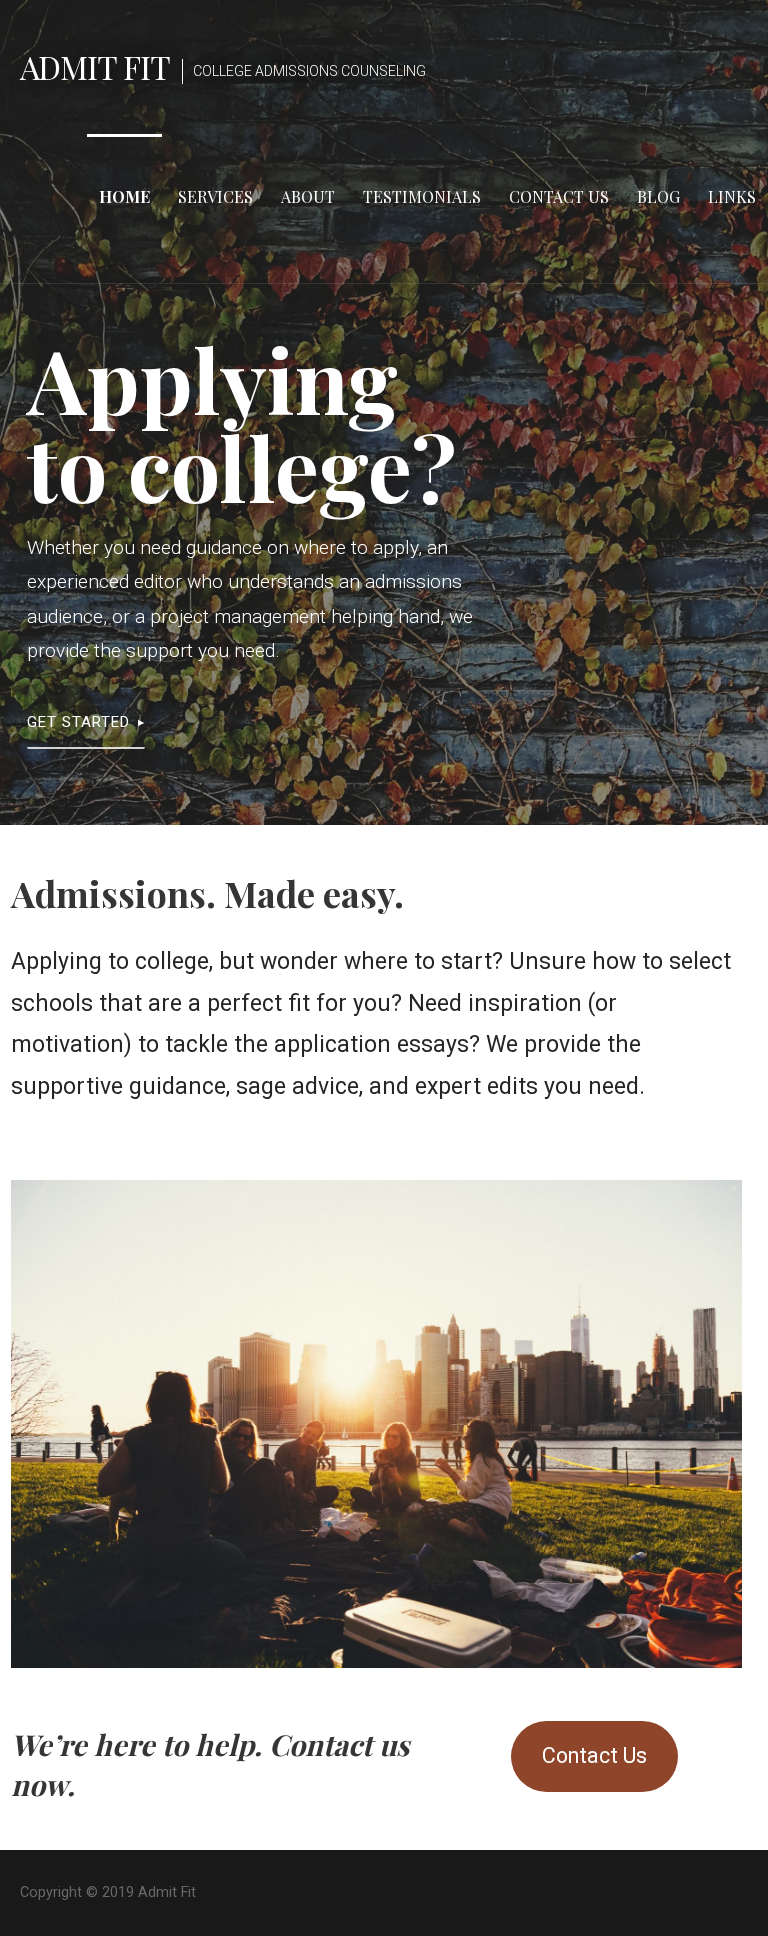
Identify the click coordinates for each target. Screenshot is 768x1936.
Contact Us (559, 196)
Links (732, 196)
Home (124, 196)
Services (215, 196)
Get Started (78, 722)
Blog (658, 196)
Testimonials (422, 196)
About (308, 196)
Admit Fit (95, 66)
